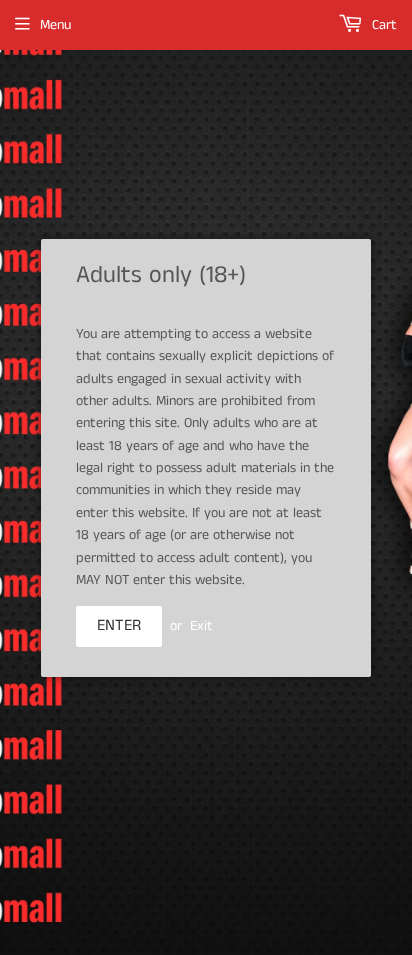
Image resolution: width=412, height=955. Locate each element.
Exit (201, 626)
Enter (119, 625)
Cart (382, 25)
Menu (55, 25)
